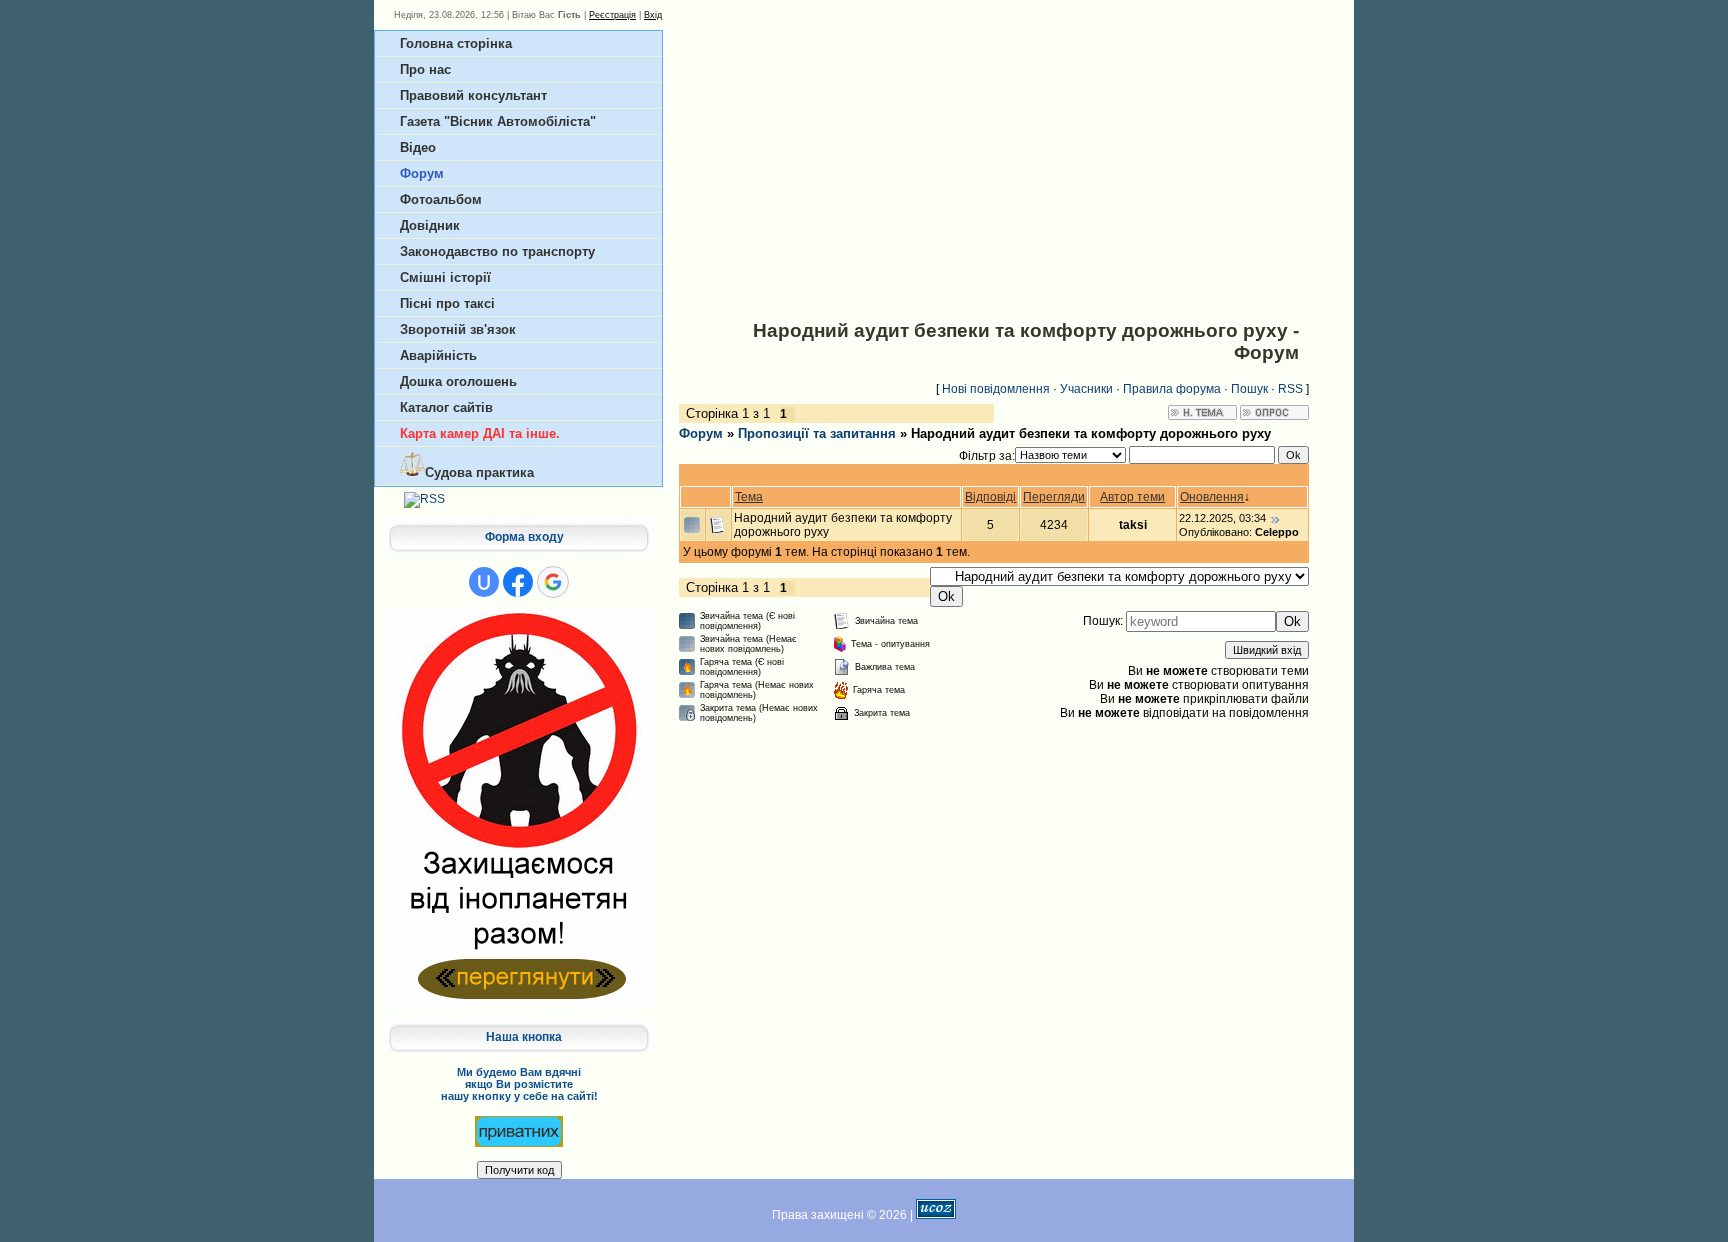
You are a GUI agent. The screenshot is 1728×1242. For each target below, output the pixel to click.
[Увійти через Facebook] (518, 582)
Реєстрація (612, 15)
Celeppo (1277, 532)
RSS (1290, 389)
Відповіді (990, 497)
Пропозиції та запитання (817, 433)
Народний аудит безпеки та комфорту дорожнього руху (1091, 433)
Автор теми (1132, 497)
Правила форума (1172, 389)
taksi (1133, 525)
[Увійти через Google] (553, 582)
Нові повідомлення (996, 389)
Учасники (1086, 389)
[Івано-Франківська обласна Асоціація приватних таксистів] (519, 1131)
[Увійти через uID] (484, 582)
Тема (749, 497)
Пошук (1249, 389)
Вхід (653, 15)
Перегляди (1054, 497)
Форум (701, 433)
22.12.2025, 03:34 (1222, 518)
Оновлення (1212, 497)
